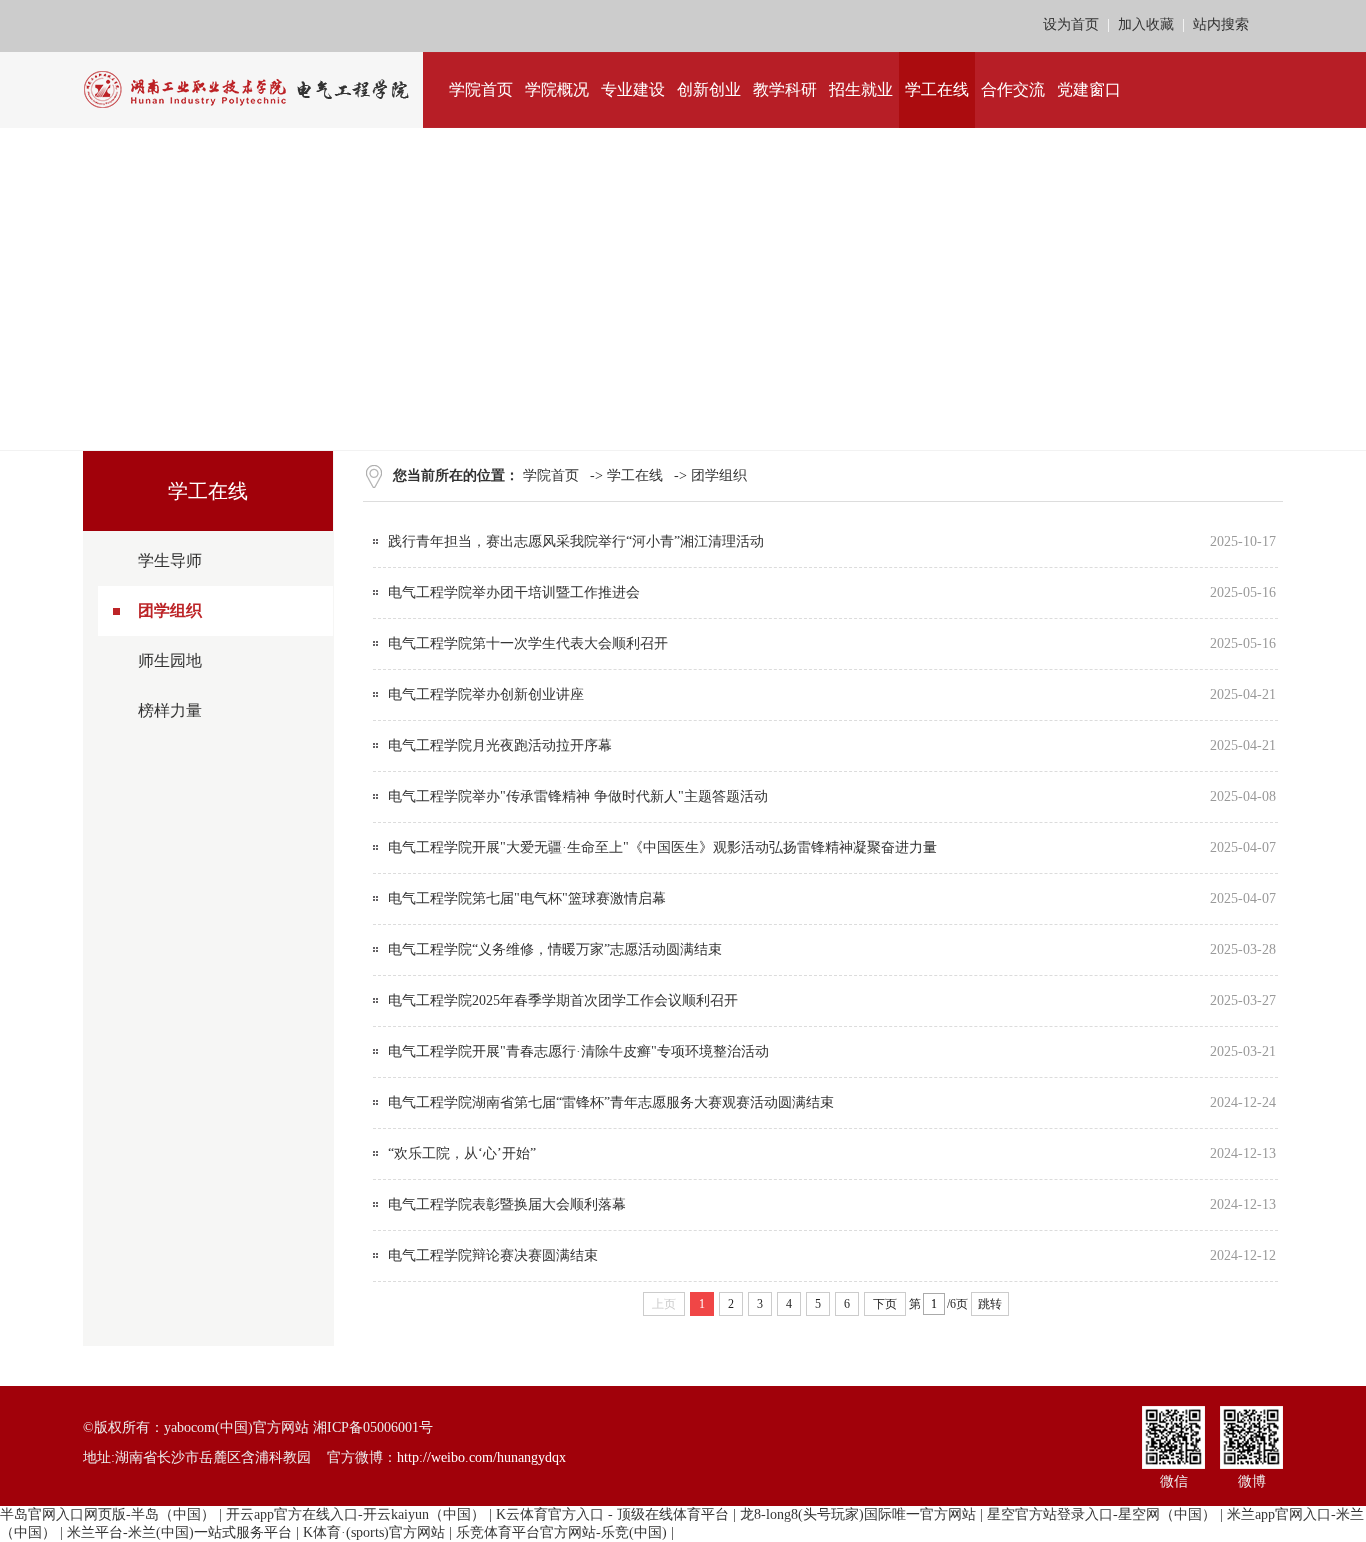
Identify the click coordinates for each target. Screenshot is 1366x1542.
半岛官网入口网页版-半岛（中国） (107, 1514)
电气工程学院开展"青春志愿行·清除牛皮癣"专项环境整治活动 (578, 1051)
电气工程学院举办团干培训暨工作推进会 (514, 592)
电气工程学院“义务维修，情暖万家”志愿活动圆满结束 (555, 949)
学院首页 (551, 475)
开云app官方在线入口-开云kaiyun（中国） (355, 1514)
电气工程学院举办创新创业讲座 (486, 694)
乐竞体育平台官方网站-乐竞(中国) (561, 1532)
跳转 (990, 1304)
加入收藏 (1146, 24)
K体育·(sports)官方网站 (374, 1532)
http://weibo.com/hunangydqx (481, 1457)
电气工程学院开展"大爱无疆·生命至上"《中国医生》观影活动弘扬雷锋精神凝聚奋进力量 (662, 847)
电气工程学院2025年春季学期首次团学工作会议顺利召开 (563, 1000)
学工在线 (635, 475)
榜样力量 (170, 710)
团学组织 (170, 610)
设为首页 (1071, 24)
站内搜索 (1221, 24)
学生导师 (170, 560)
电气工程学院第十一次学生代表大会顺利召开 (528, 643)
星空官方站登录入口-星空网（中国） (1101, 1514)
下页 (885, 1304)
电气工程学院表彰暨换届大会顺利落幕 (507, 1204)
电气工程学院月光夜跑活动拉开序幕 (500, 745)
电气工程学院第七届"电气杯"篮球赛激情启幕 (527, 898)
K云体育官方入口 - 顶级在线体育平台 (612, 1514)
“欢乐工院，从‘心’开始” (462, 1153)
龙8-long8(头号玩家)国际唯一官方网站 (858, 1514)
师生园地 (170, 660)
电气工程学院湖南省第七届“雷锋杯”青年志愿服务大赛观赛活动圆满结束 (611, 1102)
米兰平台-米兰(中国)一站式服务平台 (179, 1532)
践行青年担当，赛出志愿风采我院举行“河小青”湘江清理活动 (576, 541)
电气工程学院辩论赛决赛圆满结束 (493, 1255)
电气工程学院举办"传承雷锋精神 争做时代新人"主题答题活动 (578, 796)
